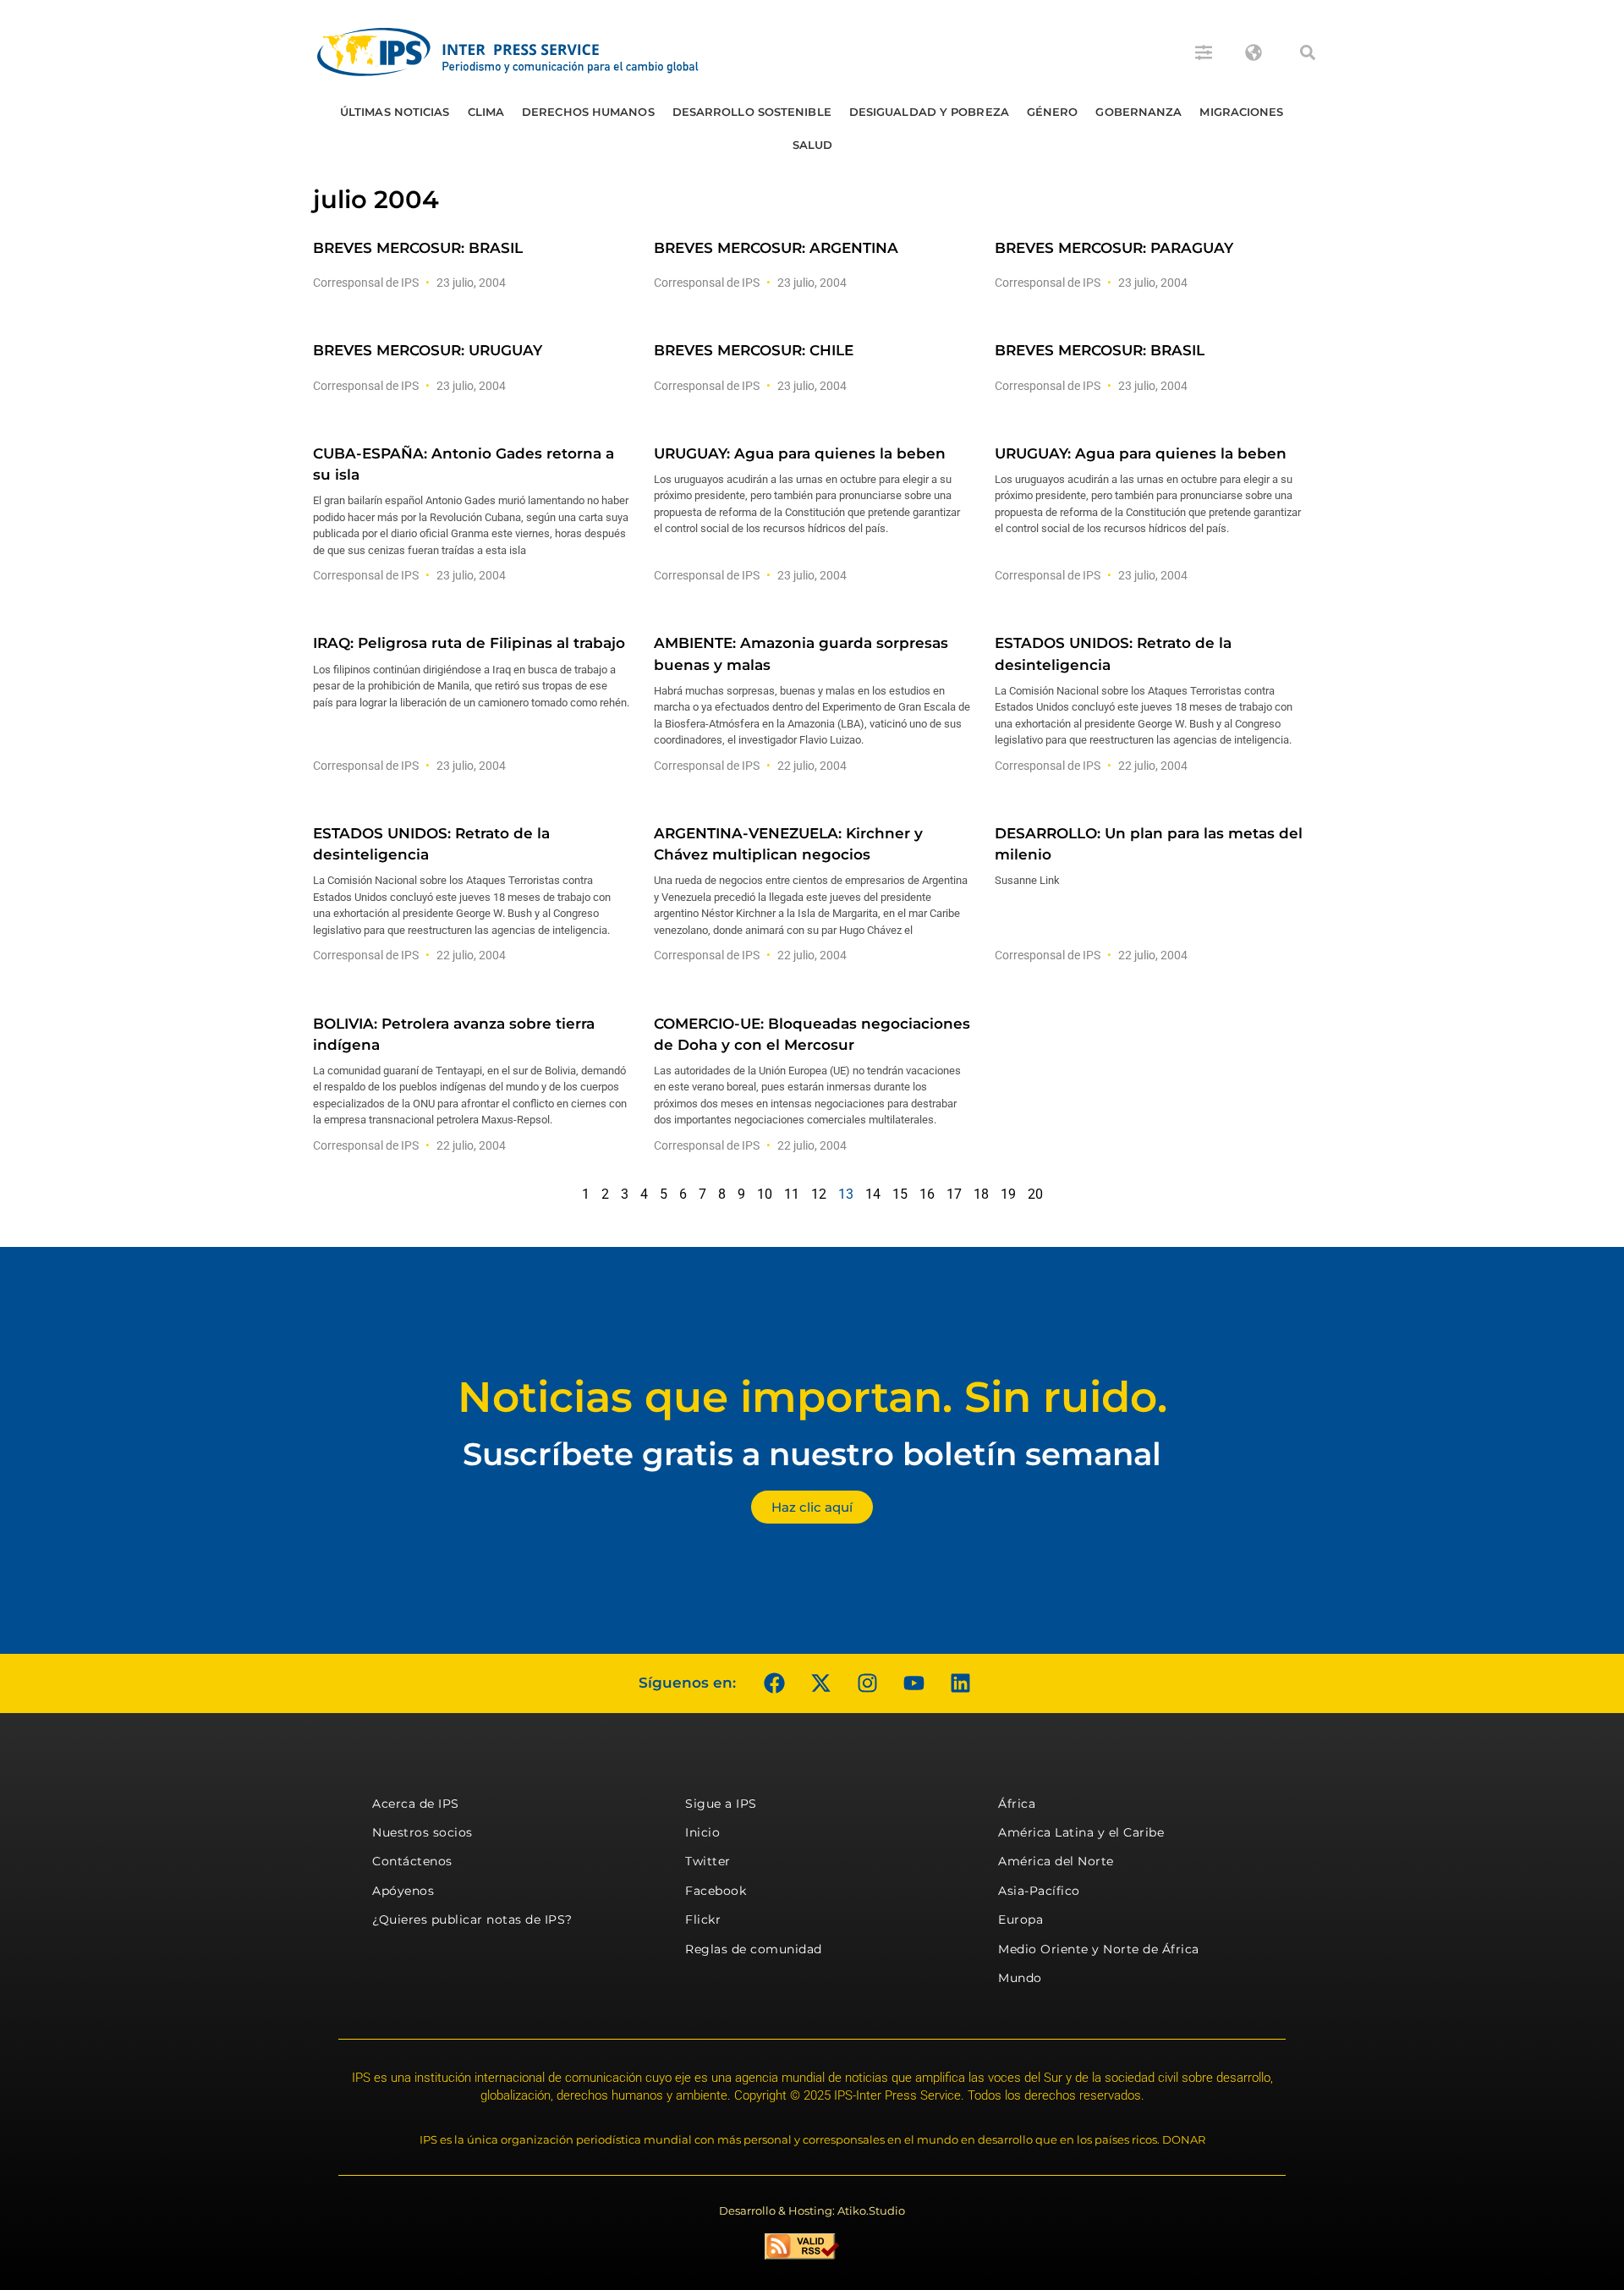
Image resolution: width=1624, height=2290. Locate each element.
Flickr (703, 1919)
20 (1035, 1194)
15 (900, 1194)
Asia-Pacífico (1039, 1891)
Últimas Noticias (395, 112)
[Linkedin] (960, 1683)
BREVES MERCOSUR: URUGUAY (428, 350)
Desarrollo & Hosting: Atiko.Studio (812, 2210)
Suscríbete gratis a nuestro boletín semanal (812, 1454)
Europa (1020, 1919)
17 (954, 1194)
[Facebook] (774, 1683)
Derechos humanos (588, 112)
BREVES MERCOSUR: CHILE (754, 350)
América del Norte (1056, 1861)
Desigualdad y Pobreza (929, 112)
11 (792, 1194)
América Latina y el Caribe (1081, 1832)
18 (981, 1194)
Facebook (716, 1891)
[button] (1308, 52)
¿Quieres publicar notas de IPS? (472, 1919)
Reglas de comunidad (754, 1949)
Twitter (708, 1861)
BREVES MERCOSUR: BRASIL (418, 248)
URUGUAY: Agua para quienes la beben (800, 453)
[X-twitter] (820, 1683)
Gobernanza (1138, 112)
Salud (813, 145)
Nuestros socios (422, 1832)
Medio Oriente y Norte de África (1099, 1949)
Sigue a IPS (721, 1804)
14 (873, 1194)
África (1017, 1804)
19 (1008, 1194)
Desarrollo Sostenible (752, 112)
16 (927, 1194)
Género (1053, 112)
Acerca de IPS (416, 1804)
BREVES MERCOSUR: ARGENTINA (776, 248)
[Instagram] (867, 1683)
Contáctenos (412, 1861)
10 (765, 1194)
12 (819, 1194)
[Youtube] (913, 1683)
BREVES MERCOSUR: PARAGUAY (1114, 248)
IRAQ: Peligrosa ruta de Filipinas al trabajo (469, 643)
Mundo (1020, 1978)
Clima (486, 112)
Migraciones (1241, 112)
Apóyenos (403, 1891)
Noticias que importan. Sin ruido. (812, 1397)
